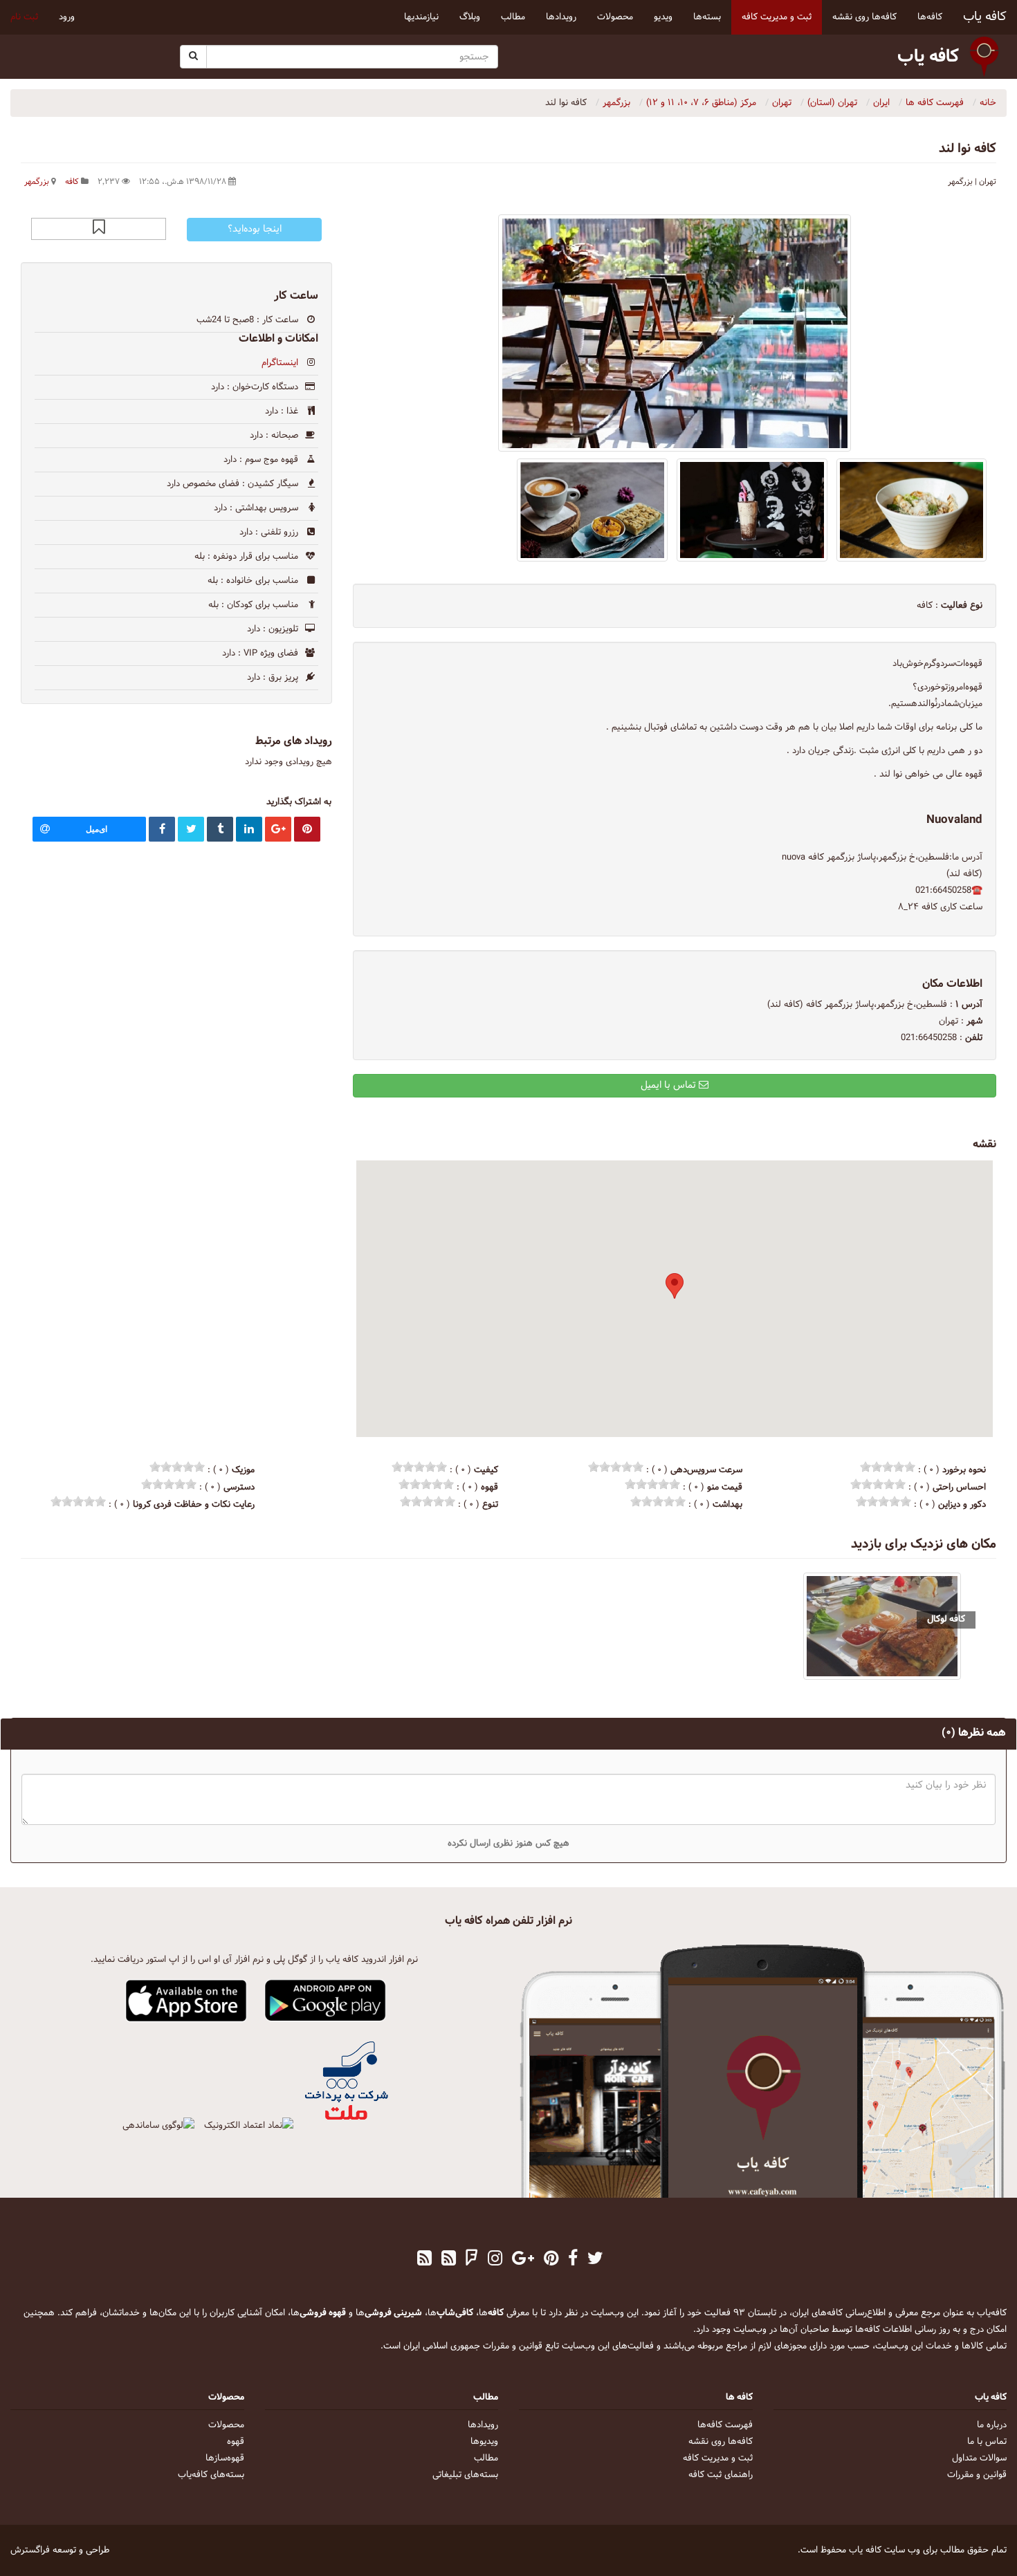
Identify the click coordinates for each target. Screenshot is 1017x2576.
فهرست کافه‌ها (725, 2425)
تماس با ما (987, 2442)
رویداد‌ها (483, 2425)
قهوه (236, 2442)
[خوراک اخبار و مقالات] (449, 2260)
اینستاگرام (280, 363)
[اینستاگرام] (495, 2260)
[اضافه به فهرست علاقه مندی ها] (99, 229)
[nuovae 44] (752, 510)
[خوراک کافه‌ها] (424, 2260)
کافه (72, 182)
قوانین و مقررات (977, 2475)
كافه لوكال (946, 1619)
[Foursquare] (472, 2260)
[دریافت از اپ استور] (186, 2001)
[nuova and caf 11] (912, 510)
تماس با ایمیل (670, 1085)
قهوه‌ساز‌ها (225, 2458)
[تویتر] (595, 2260)
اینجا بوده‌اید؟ (255, 229)
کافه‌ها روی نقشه (721, 2442)
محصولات (226, 2425)
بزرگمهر (37, 182)
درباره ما (992, 2425)
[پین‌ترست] (551, 2260)
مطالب (486, 2458)
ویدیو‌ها (484, 2442)
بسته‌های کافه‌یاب (211, 2475)
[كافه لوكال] (882, 1626)
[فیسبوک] (573, 2260)
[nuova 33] (592, 510)
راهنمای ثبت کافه (721, 2475)
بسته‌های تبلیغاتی (465, 2475)
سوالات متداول (979, 2458)
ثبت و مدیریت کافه (718, 2458)
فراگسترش (30, 2550)
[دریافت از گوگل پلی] (326, 2001)
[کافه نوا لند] (675, 333)
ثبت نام (24, 17)
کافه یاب (985, 17)
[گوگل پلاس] (523, 2260)
